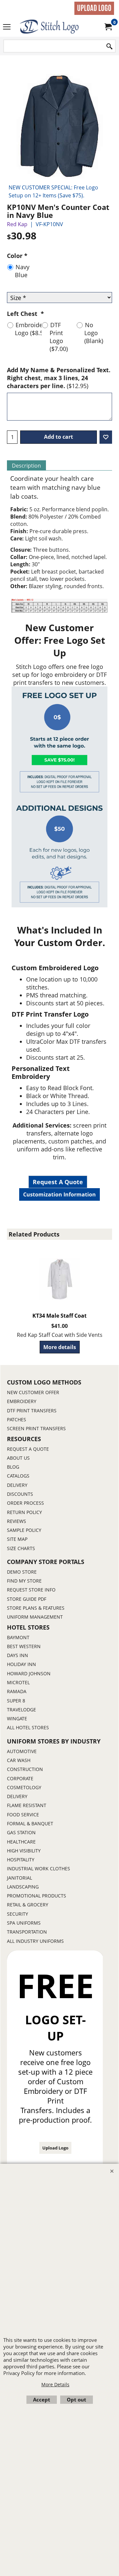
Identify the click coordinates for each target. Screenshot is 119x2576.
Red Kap (17, 224)
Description (26, 466)
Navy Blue (22, 271)
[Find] (109, 47)
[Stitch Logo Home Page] (58, 27)
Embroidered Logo (33, 329)
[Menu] (7, 27)
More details (60, 1347)
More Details (55, 2384)
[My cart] (108, 27)
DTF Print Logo (59, 337)
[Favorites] (106, 437)
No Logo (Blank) (94, 333)
